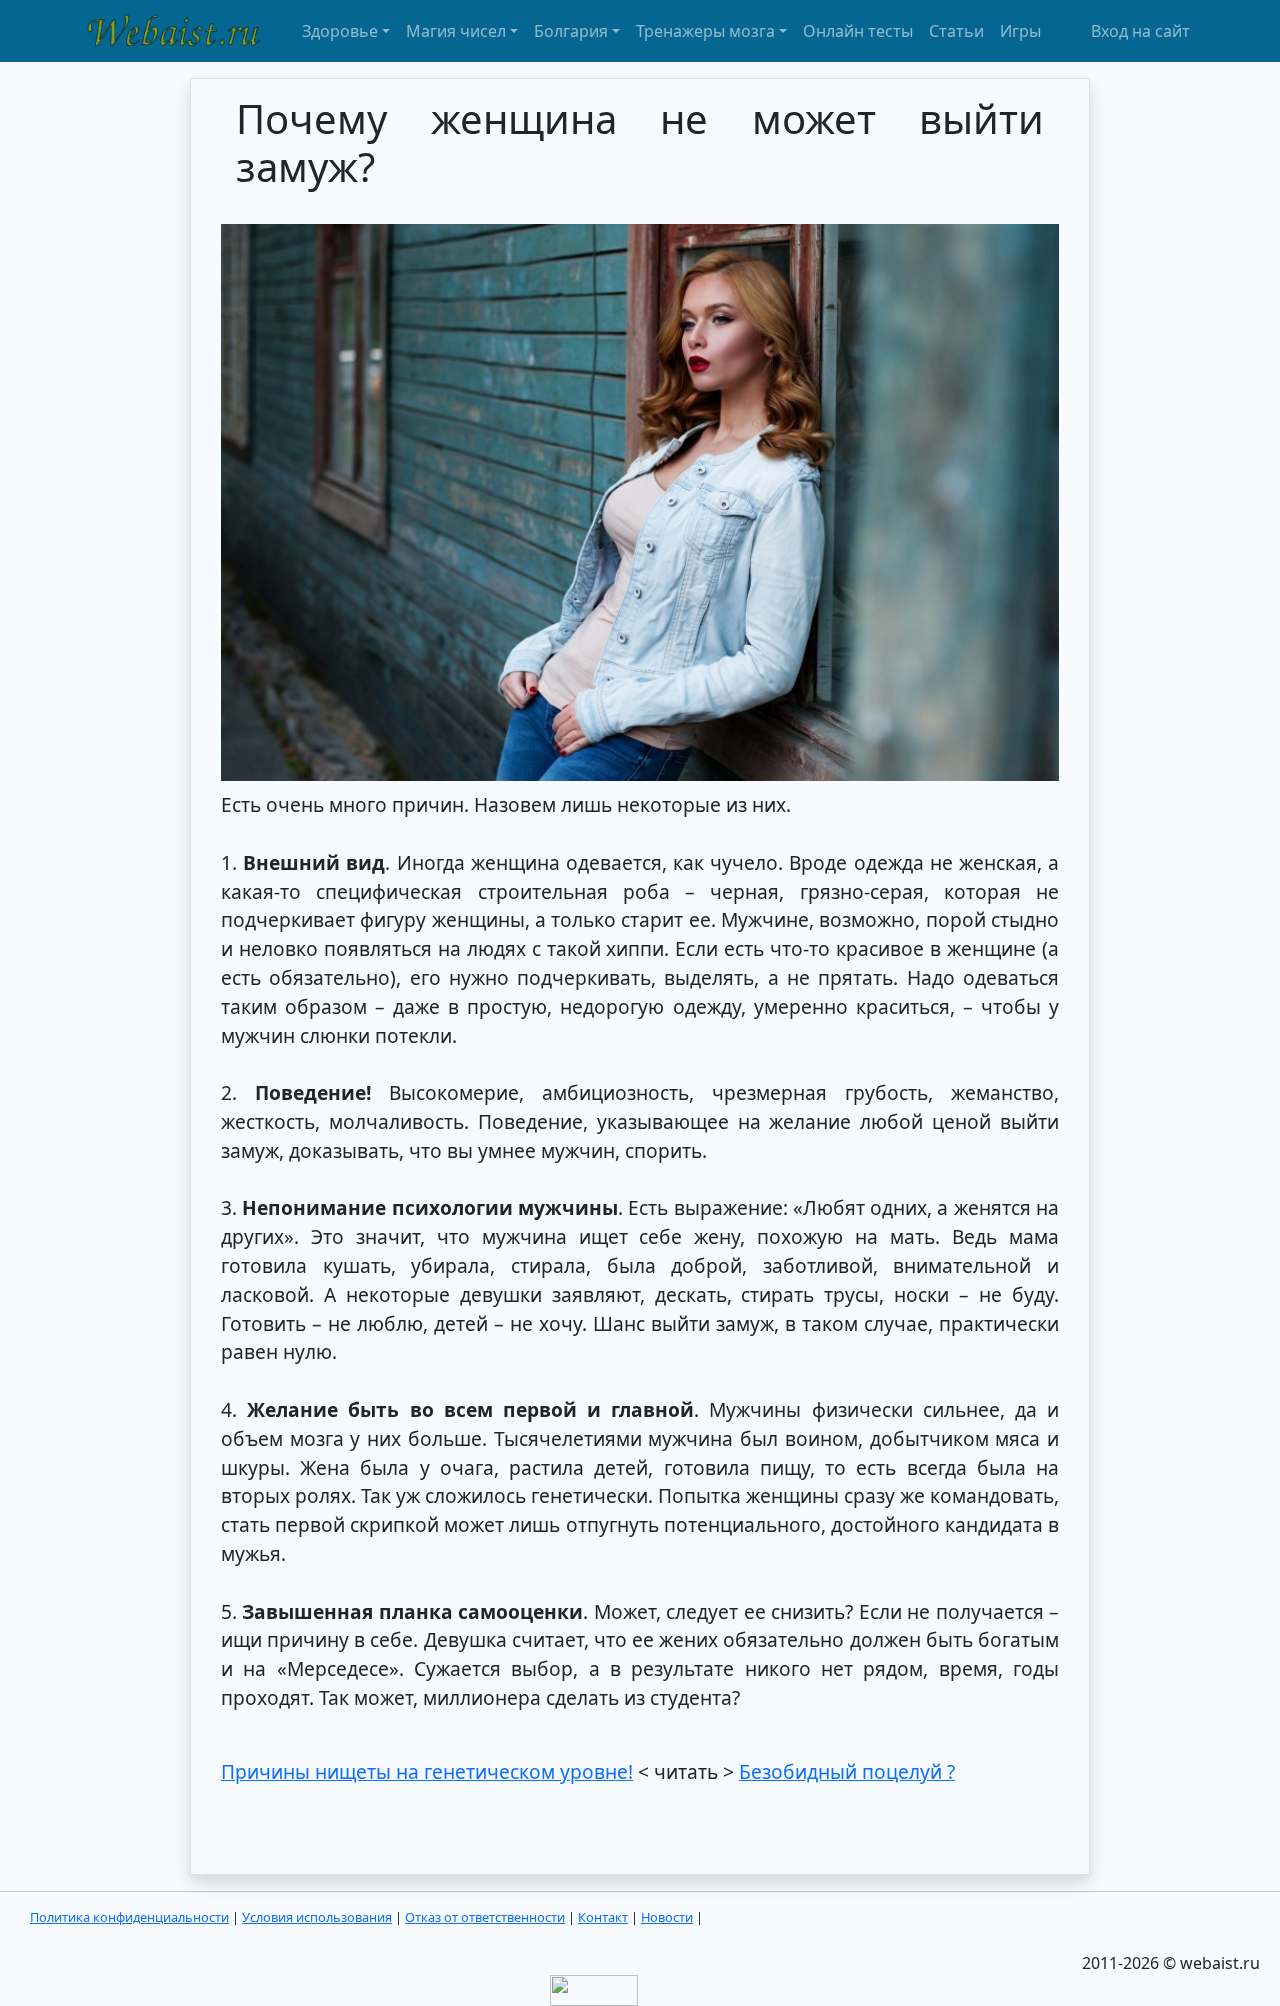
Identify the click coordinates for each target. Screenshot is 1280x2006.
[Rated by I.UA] (594, 1989)
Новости (667, 1917)
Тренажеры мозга (705, 31)
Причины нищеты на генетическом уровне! (427, 1771)
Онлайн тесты (858, 31)
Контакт (603, 1917)
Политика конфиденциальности (129, 1917)
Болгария (571, 31)
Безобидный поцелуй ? (847, 1771)
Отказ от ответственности (485, 1917)
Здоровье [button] (340, 31)
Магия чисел (456, 31)
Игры (1020, 31)
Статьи (956, 31)
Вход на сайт (1140, 31)
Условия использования (317, 1917)
